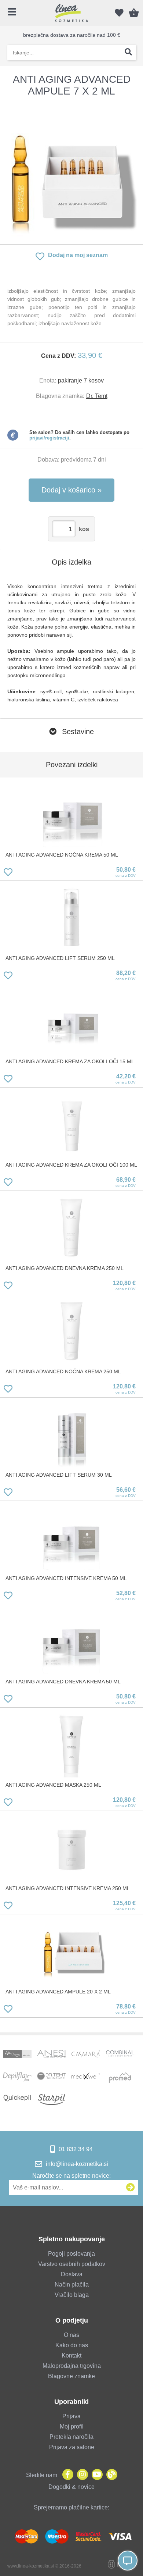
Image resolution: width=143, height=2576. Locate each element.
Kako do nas (72, 2345)
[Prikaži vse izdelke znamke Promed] (120, 2078)
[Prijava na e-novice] (131, 2188)
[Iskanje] (128, 53)
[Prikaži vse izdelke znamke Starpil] (51, 2100)
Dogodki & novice (71, 2487)
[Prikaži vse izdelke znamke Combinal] (120, 2056)
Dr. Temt (97, 396)
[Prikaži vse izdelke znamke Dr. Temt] (51, 2078)
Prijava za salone (72, 2447)
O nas (71, 2335)
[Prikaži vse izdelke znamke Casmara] (86, 2056)
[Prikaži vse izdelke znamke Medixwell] (86, 2078)
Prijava (71, 2416)
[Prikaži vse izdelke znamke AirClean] (17, 2056)
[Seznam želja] (119, 13)
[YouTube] (95, 2475)
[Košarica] (134, 13)
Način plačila (72, 2285)
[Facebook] (66, 2475)
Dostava (72, 2274)
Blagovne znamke (71, 2376)
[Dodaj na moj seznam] (8, 873)
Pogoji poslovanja (71, 2254)
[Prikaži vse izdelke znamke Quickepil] (17, 2100)
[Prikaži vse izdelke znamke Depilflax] (17, 2078)
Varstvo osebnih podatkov (72, 2264)
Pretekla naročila (71, 2437)
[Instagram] (81, 2475)
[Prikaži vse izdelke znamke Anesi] (51, 2056)
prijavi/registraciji (49, 438)
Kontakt (71, 2356)
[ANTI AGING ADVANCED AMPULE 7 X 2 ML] (71, 171)
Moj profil (72, 2426)
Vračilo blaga (72, 2295)
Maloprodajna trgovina (72, 2366)
